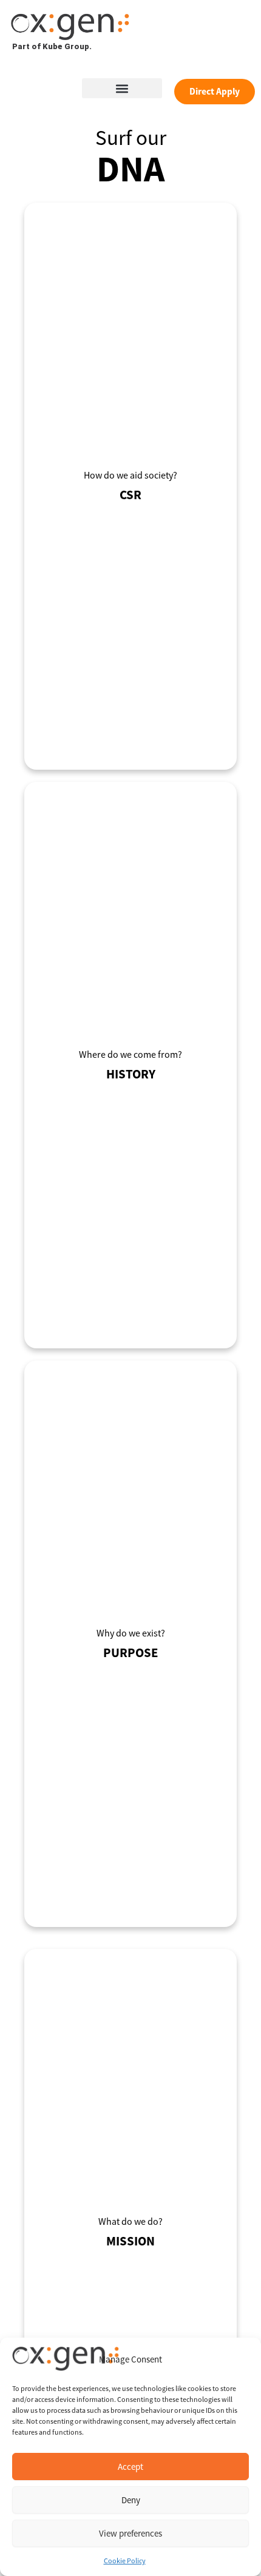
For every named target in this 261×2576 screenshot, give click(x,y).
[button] (122, 88)
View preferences (130, 2533)
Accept (130, 2467)
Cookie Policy (125, 2561)
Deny (131, 2500)
